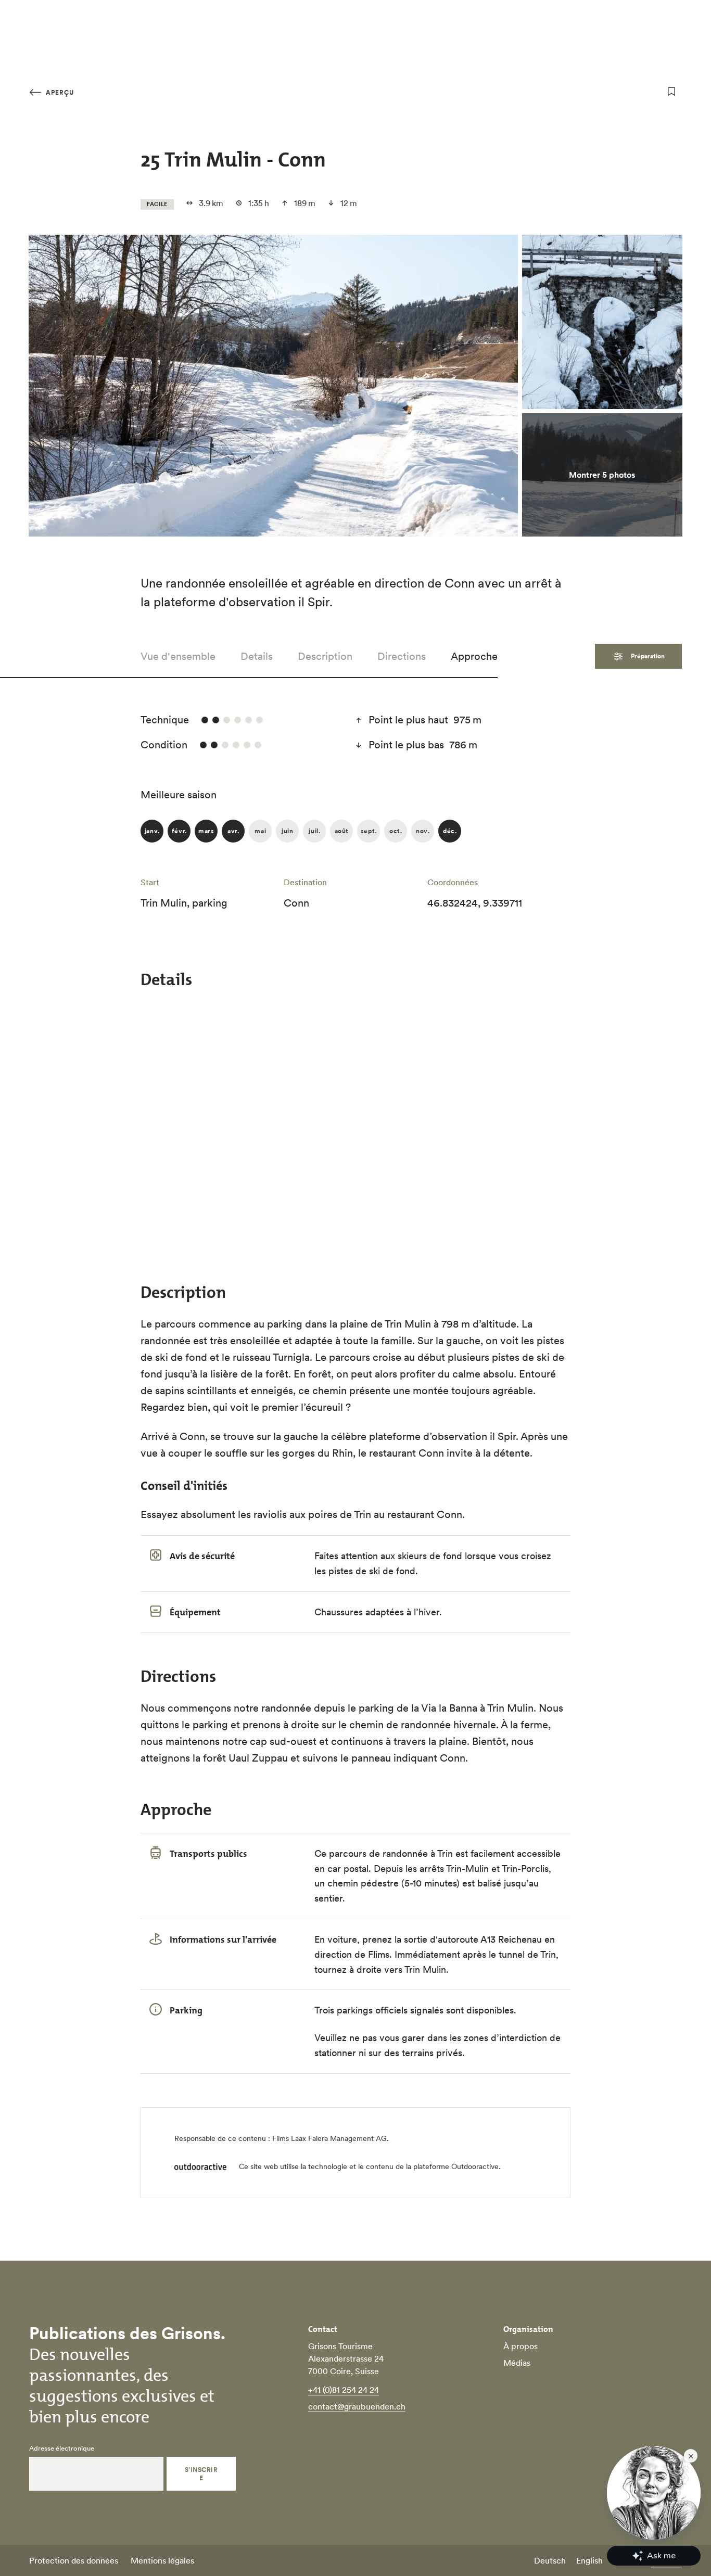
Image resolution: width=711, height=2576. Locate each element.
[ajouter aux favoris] (671, 92)
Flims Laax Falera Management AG (329, 2138)
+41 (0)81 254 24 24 (344, 2390)
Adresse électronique (62, 2449)
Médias (517, 2363)
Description (325, 656)
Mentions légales (162, 2560)
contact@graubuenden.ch (357, 2406)
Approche (474, 656)
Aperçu (59, 92)
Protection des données (74, 2560)
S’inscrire (201, 2474)
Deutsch (550, 2560)
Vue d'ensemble (178, 656)
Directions (402, 656)
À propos (520, 2346)
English (589, 2560)
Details (257, 656)
